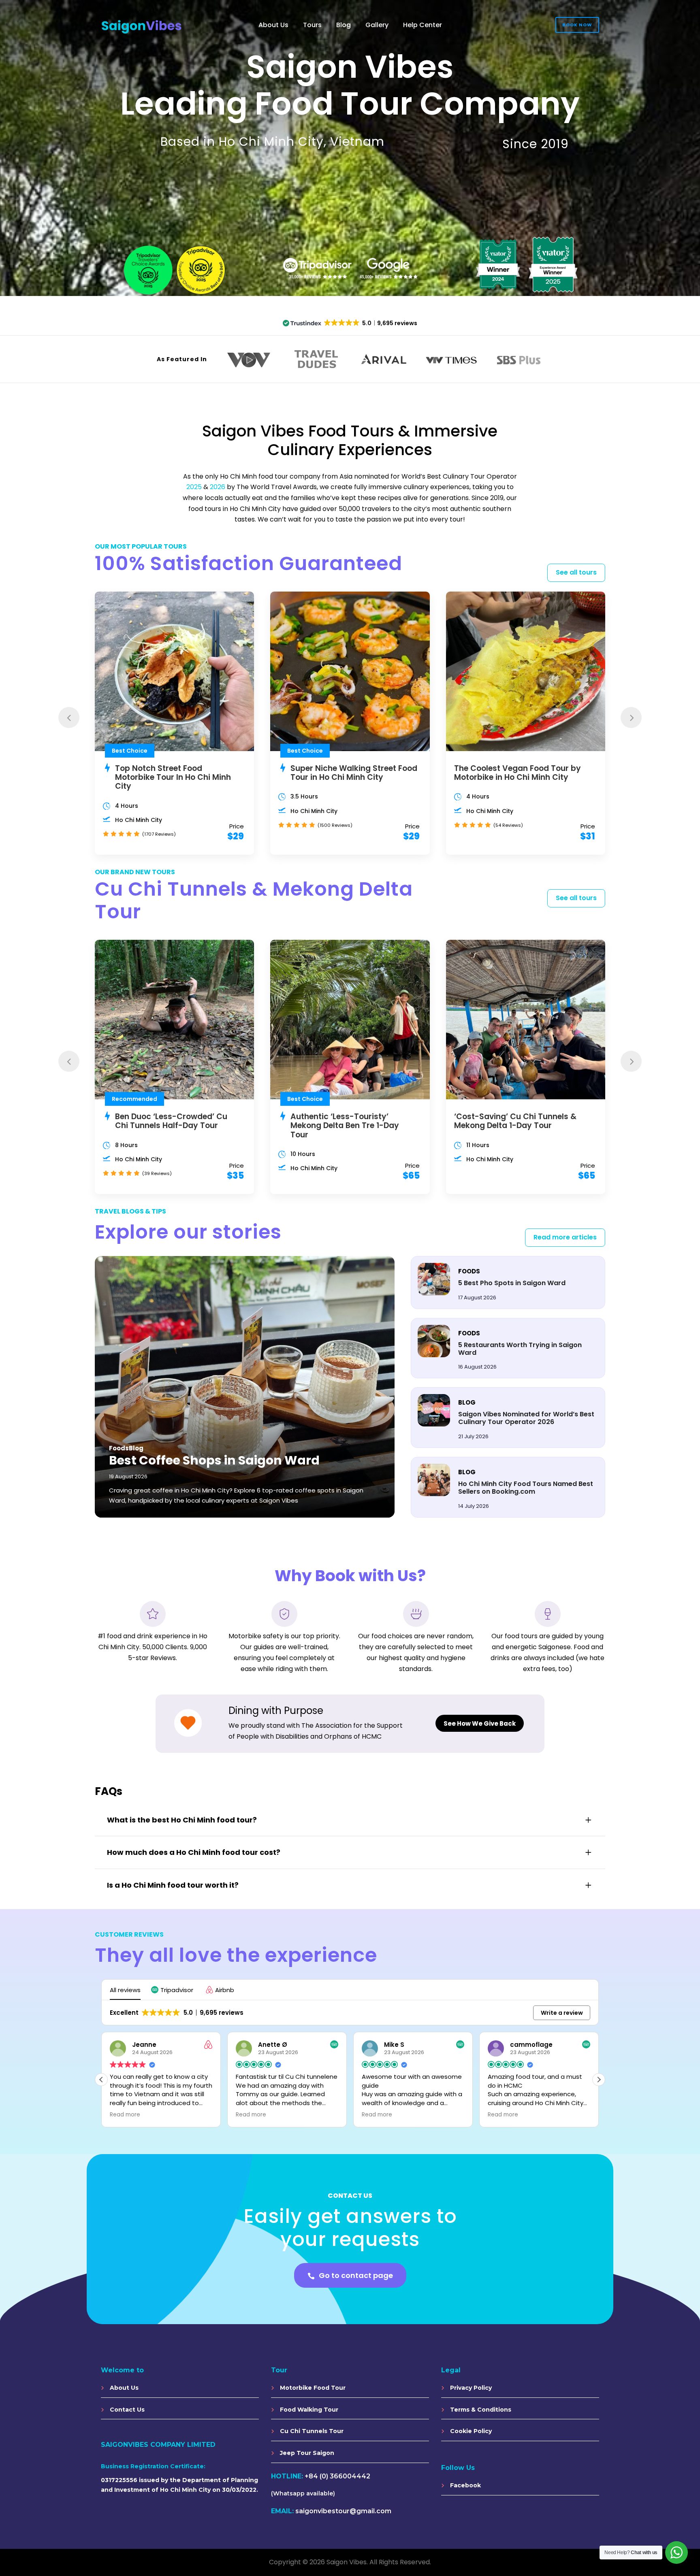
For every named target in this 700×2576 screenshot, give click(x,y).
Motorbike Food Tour (312, 2388)
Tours (312, 25)
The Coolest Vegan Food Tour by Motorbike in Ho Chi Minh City (518, 773)
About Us (273, 25)
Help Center (423, 25)
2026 (218, 487)
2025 (194, 487)
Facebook (465, 2485)
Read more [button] (125, 2115)
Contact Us (126, 2410)
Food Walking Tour (308, 2410)
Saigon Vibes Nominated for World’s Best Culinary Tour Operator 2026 (526, 1418)
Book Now (577, 25)
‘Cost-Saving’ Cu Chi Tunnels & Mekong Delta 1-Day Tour (515, 1121)
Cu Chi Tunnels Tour (311, 2431)
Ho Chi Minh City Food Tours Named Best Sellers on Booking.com (526, 1488)
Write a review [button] (562, 2013)
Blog (344, 25)
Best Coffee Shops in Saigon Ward (214, 1460)
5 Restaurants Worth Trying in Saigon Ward (520, 1349)
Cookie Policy (470, 2431)
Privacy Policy (470, 2388)
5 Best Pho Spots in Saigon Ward (512, 1283)
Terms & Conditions (480, 2410)
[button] (173, 1990)
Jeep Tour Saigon (306, 2453)
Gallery (377, 25)
